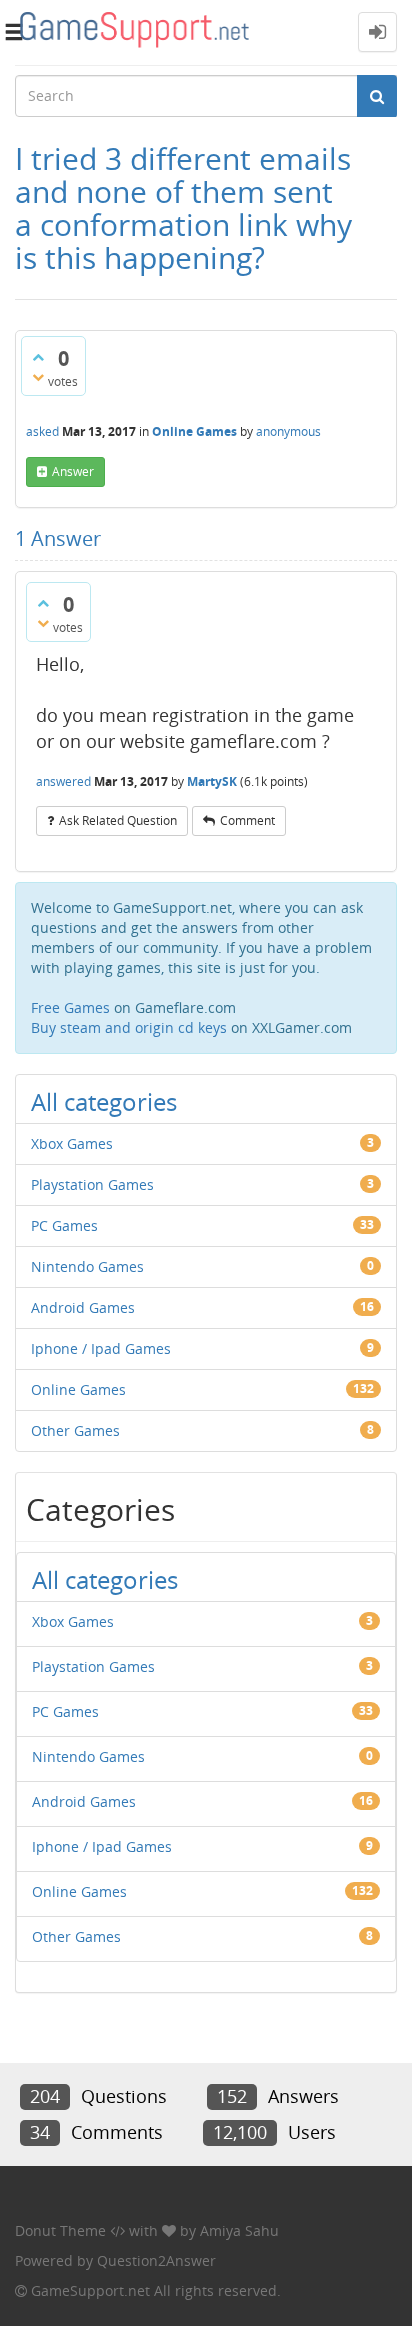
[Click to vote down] (38, 377)
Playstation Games (92, 1184)
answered (63, 781)
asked (42, 431)
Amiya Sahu (239, 2230)
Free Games (70, 1007)
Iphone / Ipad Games (101, 1348)
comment (247, 820)
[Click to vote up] (38, 357)
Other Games (75, 1430)
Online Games (194, 431)
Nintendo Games (87, 1266)
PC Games (64, 1225)
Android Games (83, 1307)
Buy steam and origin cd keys (129, 1027)
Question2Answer (156, 2260)
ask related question (118, 820)
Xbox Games (72, 1143)
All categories (104, 1101)
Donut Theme (60, 2230)
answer (73, 471)
